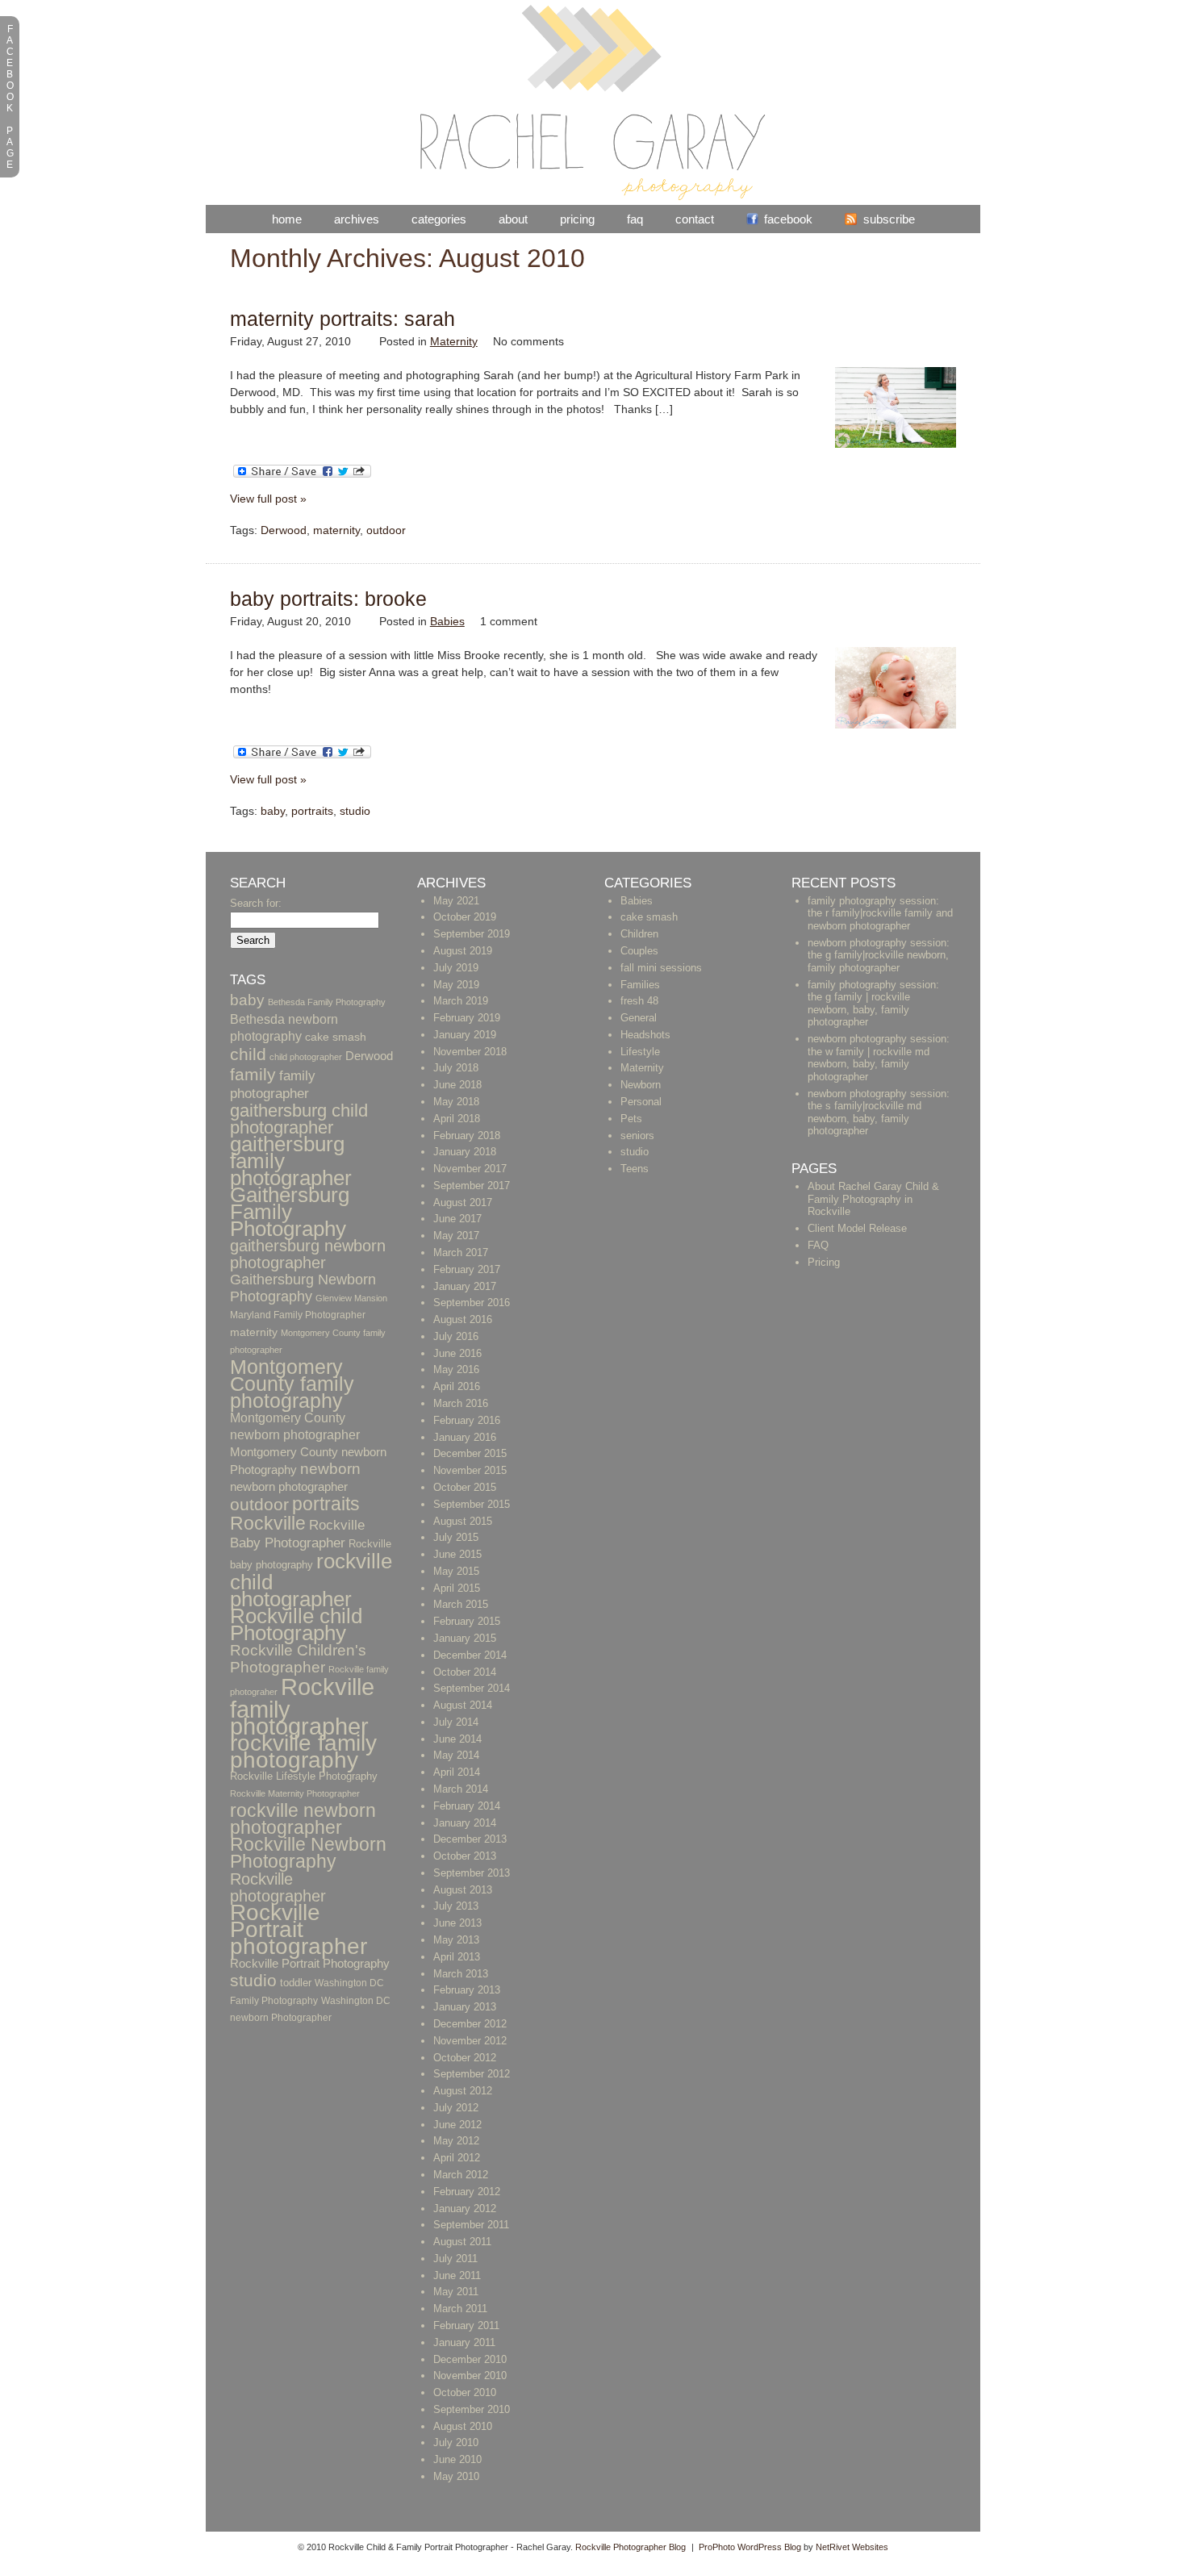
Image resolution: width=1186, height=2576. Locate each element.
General (639, 1018)
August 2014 (463, 1705)
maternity (336, 530)
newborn (330, 1469)
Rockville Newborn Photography (308, 1853)
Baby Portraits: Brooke (328, 599)
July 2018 (456, 1068)
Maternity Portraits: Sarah (342, 319)
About (513, 219)
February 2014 (467, 1806)
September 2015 (472, 1504)
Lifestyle (640, 1052)
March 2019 (461, 1001)
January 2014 (465, 1823)
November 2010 (470, 2376)
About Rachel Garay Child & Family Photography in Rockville (873, 1199)
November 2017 (470, 1169)
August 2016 (463, 1319)
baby (273, 811)
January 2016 (465, 1437)
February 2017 (467, 1269)
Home (287, 219)
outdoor (386, 530)
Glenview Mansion (351, 1298)
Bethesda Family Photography (327, 1002)
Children (639, 934)
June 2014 (457, 1739)
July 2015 (456, 1537)
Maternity (454, 341)
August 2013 (463, 1890)
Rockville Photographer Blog (631, 2547)
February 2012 (467, 2192)
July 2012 (456, 2108)
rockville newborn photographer (303, 1819)
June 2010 (457, 2459)
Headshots (645, 1035)
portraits (312, 811)
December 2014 (470, 1655)
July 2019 (456, 968)
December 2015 (470, 1453)
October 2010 (465, 2392)
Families (640, 985)
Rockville (268, 1523)
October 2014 (465, 1672)
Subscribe (889, 219)
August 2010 (463, 2426)
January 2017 (465, 1286)
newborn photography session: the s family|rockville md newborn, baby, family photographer (879, 1113)
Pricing (577, 219)
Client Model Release (857, 1228)
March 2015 (461, 1604)
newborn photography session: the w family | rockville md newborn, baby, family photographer (879, 1058)
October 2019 (465, 917)
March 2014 (461, 1789)
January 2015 (465, 1638)
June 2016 (457, 1353)
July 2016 (456, 1336)
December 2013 (470, 1839)
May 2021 (456, 901)
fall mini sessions (661, 968)
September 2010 (472, 2409)
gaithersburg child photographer (299, 1119)
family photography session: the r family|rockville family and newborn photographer (880, 913)
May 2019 (456, 985)
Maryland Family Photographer (298, 1315)
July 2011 (455, 2259)
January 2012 (465, 2209)
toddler (296, 1983)
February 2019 (467, 1018)
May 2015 (456, 1571)
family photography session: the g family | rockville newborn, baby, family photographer (873, 1004)
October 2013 (465, 1856)
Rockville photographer (278, 1887)
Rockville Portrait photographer (299, 1929)
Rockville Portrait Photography (310, 1963)
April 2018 (457, 1119)
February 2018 (467, 1136)
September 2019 (472, 934)
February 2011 (466, 2325)
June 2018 (457, 1085)
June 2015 (457, 1554)
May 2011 (456, 2292)
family (253, 1074)
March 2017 (461, 1253)
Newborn (641, 1085)
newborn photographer (289, 1487)
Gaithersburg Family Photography (290, 1212)
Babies (447, 621)
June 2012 (457, 2125)
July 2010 (456, 2442)
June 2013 (457, 1923)
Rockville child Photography (296, 1624)
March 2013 (461, 1974)
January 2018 (465, 1152)
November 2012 (470, 2041)
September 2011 (471, 2225)
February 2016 (467, 1420)
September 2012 (472, 2074)
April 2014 (457, 1772)
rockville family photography (303, 1751)
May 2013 (456, 1940)
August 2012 (463, 2091)
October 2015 (465, 1487)
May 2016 (456, 1369)
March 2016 (461, 1403)
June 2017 (457, 1219)
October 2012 (465, 2058)
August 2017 (463, 1202)
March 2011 (460, 2309)
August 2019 (463, 951)
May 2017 (456, 1236)
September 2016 (472, 1303)
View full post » (268, 499)
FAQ (635, 219)
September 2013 (472, 1873)
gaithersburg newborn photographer (308, 1254)
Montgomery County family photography (292, 1384)
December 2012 (470, 2024)
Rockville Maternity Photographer (295, 1793)
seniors (637, 1136)
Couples (639, 951)
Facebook (788, 219)
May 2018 (456, 1102)
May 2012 (456, 2141)
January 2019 (465, 1035)
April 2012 (457, 2158)
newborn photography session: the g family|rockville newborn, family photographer (879, 955)
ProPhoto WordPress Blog (750, 2547)
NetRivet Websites (852, 2547)
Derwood (284, 530)
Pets (631, 1119)
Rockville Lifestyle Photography (304, 1776)
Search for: (256, 903)
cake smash (336, 1037)
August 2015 (463, 1521)
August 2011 (462, 2242)
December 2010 (470, 2359)
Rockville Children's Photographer (298, 1659)
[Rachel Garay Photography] (593, 197)
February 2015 (467, 1621)
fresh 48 (639, 1001)
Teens (635, 1169)
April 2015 (457, 1588)
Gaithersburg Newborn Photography (303, 1288)
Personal (641, 1102)
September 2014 (472, 1688)
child (248, 1054)
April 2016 (457, 1386)
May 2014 (456, 1755)
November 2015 (470, 1470)
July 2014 (456, 1722)
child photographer (306, 1057)
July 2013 (456, 1906)
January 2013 (465, 2007)
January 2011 (464, 2342)
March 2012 (461, 2175)
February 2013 (467, 1990)
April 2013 (457, 1957)
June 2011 (457, 2275)
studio (355, 811)
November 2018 (470, 1052)
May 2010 (456, 2476)
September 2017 (472, 1186)
